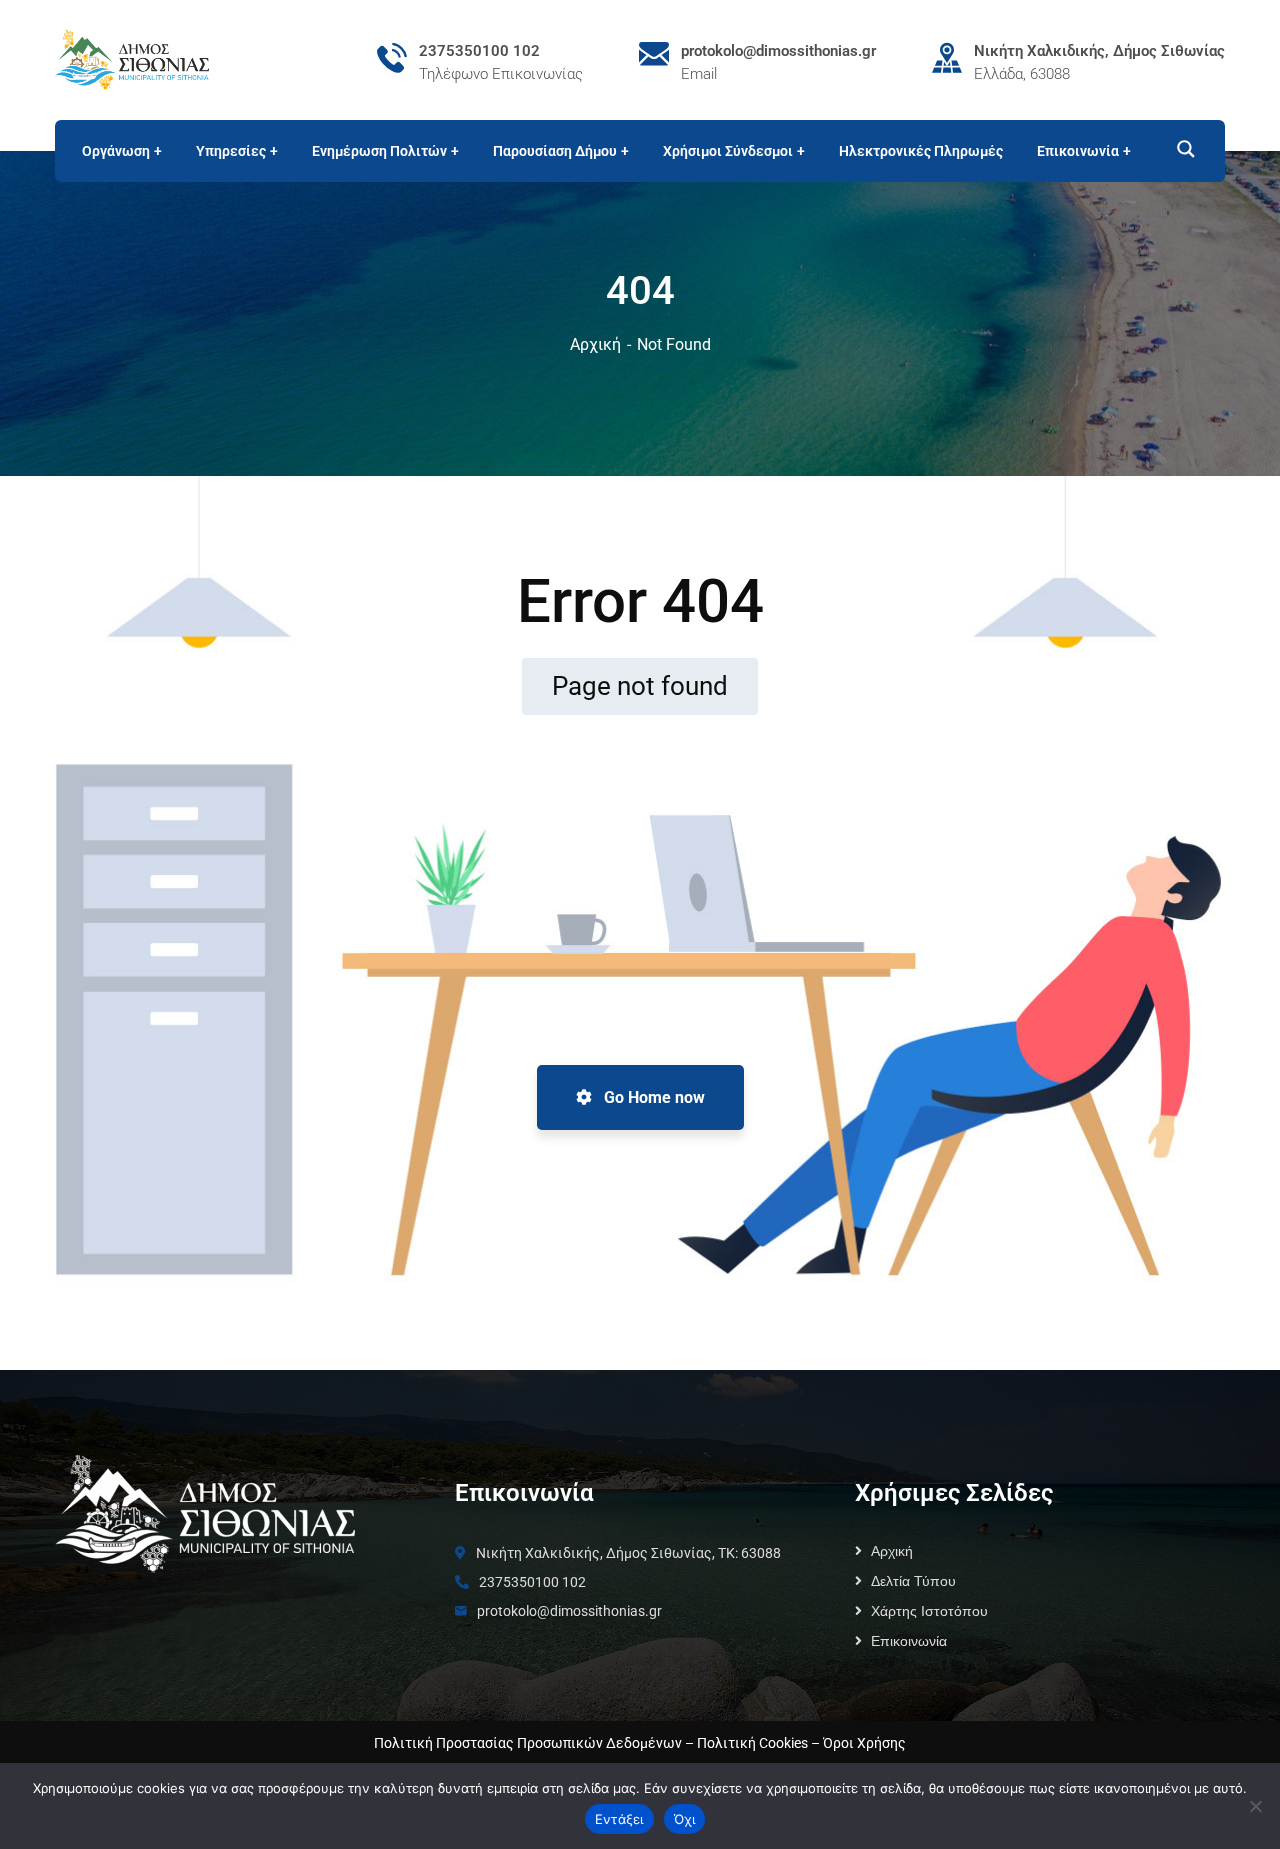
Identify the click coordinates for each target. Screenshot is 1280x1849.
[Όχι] (1255, 1806)
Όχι (685, 1819)
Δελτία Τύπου (913, 1581)
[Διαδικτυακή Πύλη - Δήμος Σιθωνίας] (132, 58)
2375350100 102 (479, 51)
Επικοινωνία (909, 1641)
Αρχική (595, 344)
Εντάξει (619, 1819)
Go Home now (652, 1097)
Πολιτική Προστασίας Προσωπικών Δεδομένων (528, 1743)
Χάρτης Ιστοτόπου (929, 1611)
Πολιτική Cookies (752, 1743)
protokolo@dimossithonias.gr (778, 51)
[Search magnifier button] (1177, 149)
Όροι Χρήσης (864, 1743)
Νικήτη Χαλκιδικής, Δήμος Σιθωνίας (1099, 51)
